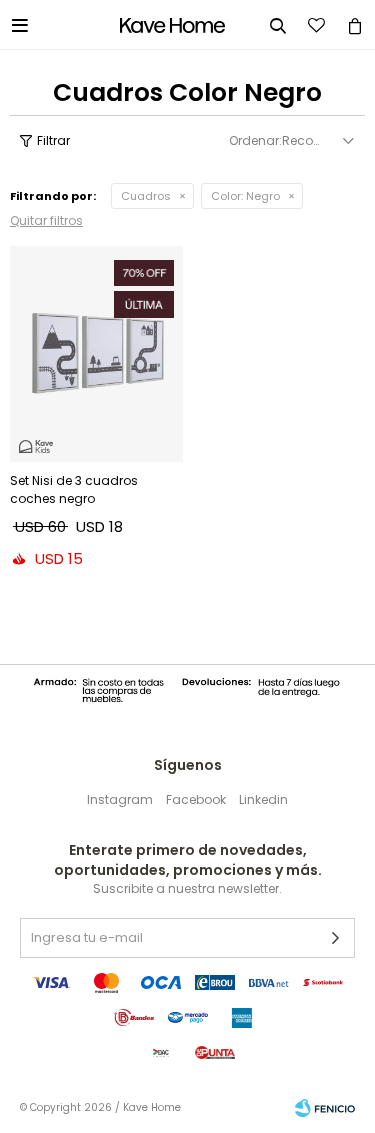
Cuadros (146, 196)
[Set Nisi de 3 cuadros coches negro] (96, 354)
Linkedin (263, 799)
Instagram (120, 799)
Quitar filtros (46, 220)
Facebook (196, 799)
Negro (245, 196)
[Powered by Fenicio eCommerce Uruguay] (325, 1108)
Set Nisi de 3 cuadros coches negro (74, 489)
